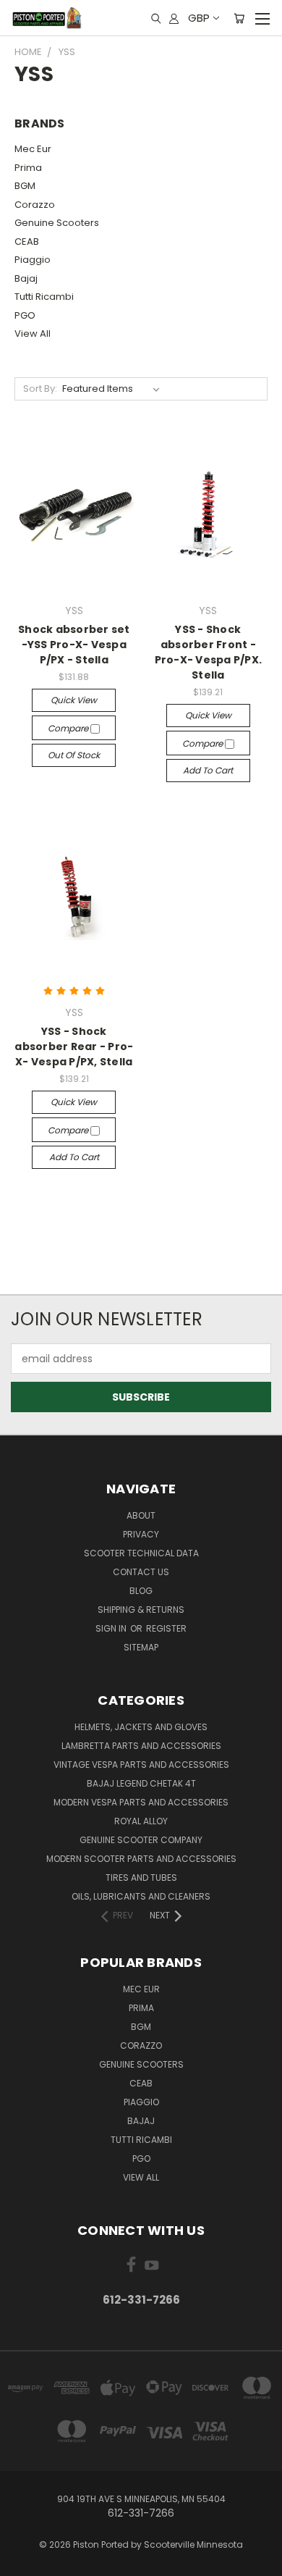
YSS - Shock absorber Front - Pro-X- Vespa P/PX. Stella (209, 652)
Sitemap (141, 1647)
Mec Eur (33, 149)
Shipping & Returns (141, 1610)
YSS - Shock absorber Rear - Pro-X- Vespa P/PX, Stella (74, 1046)
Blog (141, 1591)
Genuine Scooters (57, 223)
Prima (28, 168)
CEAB (27, 242)
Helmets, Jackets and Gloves (141, 1727)
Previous (22, 2562)
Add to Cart (208, 770)
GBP (199, 18)
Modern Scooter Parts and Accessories (141, 1859)
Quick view (74, 700)
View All (33, 333)
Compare (69, 728)
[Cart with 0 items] (239, 18)
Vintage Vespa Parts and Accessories (141, 1765)
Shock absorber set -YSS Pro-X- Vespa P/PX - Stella (74, 645)
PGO (25, 315)
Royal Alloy (141, 1821)
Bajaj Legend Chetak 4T (141, 1783)
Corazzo (35, 205)
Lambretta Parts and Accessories (141, 1746)
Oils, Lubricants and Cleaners (141, 1896)
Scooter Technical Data (141, 1553)
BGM (25, 186)
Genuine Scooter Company (141, 1840)
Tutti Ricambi (44, 297)
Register (166, 1628)
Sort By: (40, 389)
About (141, 1515)
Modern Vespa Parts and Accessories (141, 1802)
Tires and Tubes (141, 1878)
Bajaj (26, 278)
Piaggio (33, 260)
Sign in (112, 1628)
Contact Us (141, 1572)
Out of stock (74, 755)
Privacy (141, 1534)
